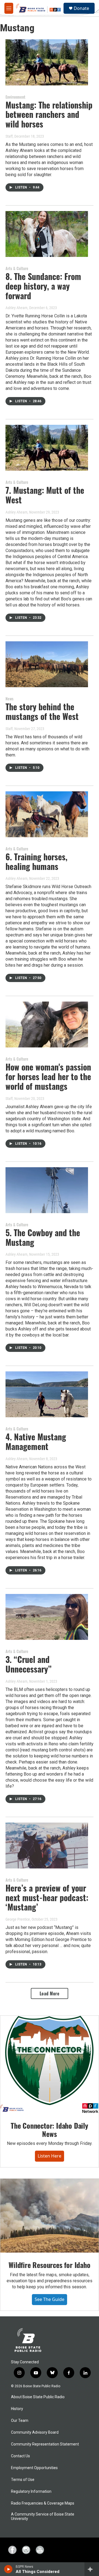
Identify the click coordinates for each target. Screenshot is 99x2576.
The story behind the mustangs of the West (42, 711)
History (17, 2409)
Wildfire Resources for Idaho (49, 2265)
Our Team (20, 2421)
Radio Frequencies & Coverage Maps (43, 2503)
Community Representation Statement (45, 2444)
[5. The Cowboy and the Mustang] (47, 1190)
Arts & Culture (17, 268)
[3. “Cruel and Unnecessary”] (47, 1617)
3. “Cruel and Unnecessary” (28, 1664)
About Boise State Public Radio (38, 2397)
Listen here (50, 2156)
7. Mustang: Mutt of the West (45, 495)
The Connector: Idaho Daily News (50, 2130)
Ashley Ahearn (16, 308)
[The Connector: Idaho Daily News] (50, 2065)
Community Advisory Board (35, 2432)
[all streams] (92, 2569)
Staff (9, 136)
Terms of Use (23, 2480)
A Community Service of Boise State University (43, 2517)
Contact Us (20, 2456)
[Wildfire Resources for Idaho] (50, 2216)
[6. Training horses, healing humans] (47, 814)
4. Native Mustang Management (36, 1441)
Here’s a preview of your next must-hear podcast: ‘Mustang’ (47, 1897)
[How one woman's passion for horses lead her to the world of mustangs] (47, 1024)
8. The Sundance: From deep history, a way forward (43, 286)
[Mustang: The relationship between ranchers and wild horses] (47, 62)
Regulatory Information (31, 2492)
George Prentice (18, 1919)
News (9, 699)
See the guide (50, 2299)
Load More (50, 1993)
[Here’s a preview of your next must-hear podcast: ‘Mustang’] (47, 1846)
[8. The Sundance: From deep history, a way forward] (47, 234)
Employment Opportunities (34, 2468)
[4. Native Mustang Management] (47, 1394)
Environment (15, 97)
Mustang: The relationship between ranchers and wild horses (49, 114)
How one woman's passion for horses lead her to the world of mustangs (48, 1076)
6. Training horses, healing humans (36, 861)
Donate (81, 8)
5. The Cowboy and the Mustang (43, 1237)
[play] (8, 2569)
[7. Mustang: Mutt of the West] (47, 448)
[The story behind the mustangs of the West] (47, 664)
